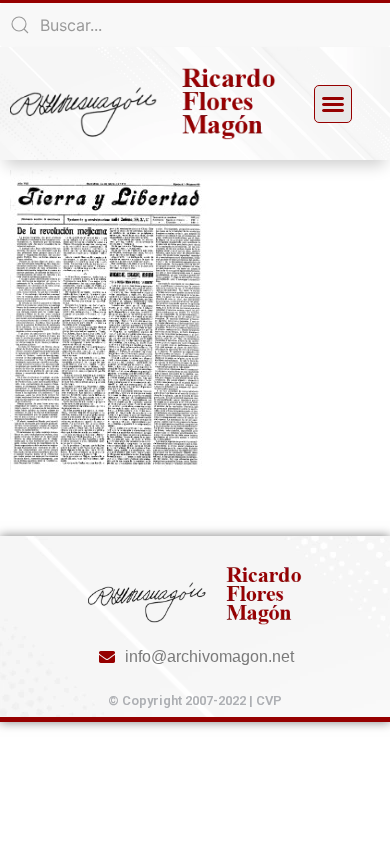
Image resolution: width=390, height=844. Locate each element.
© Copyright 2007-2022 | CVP (195, 700)
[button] (333, 104)
